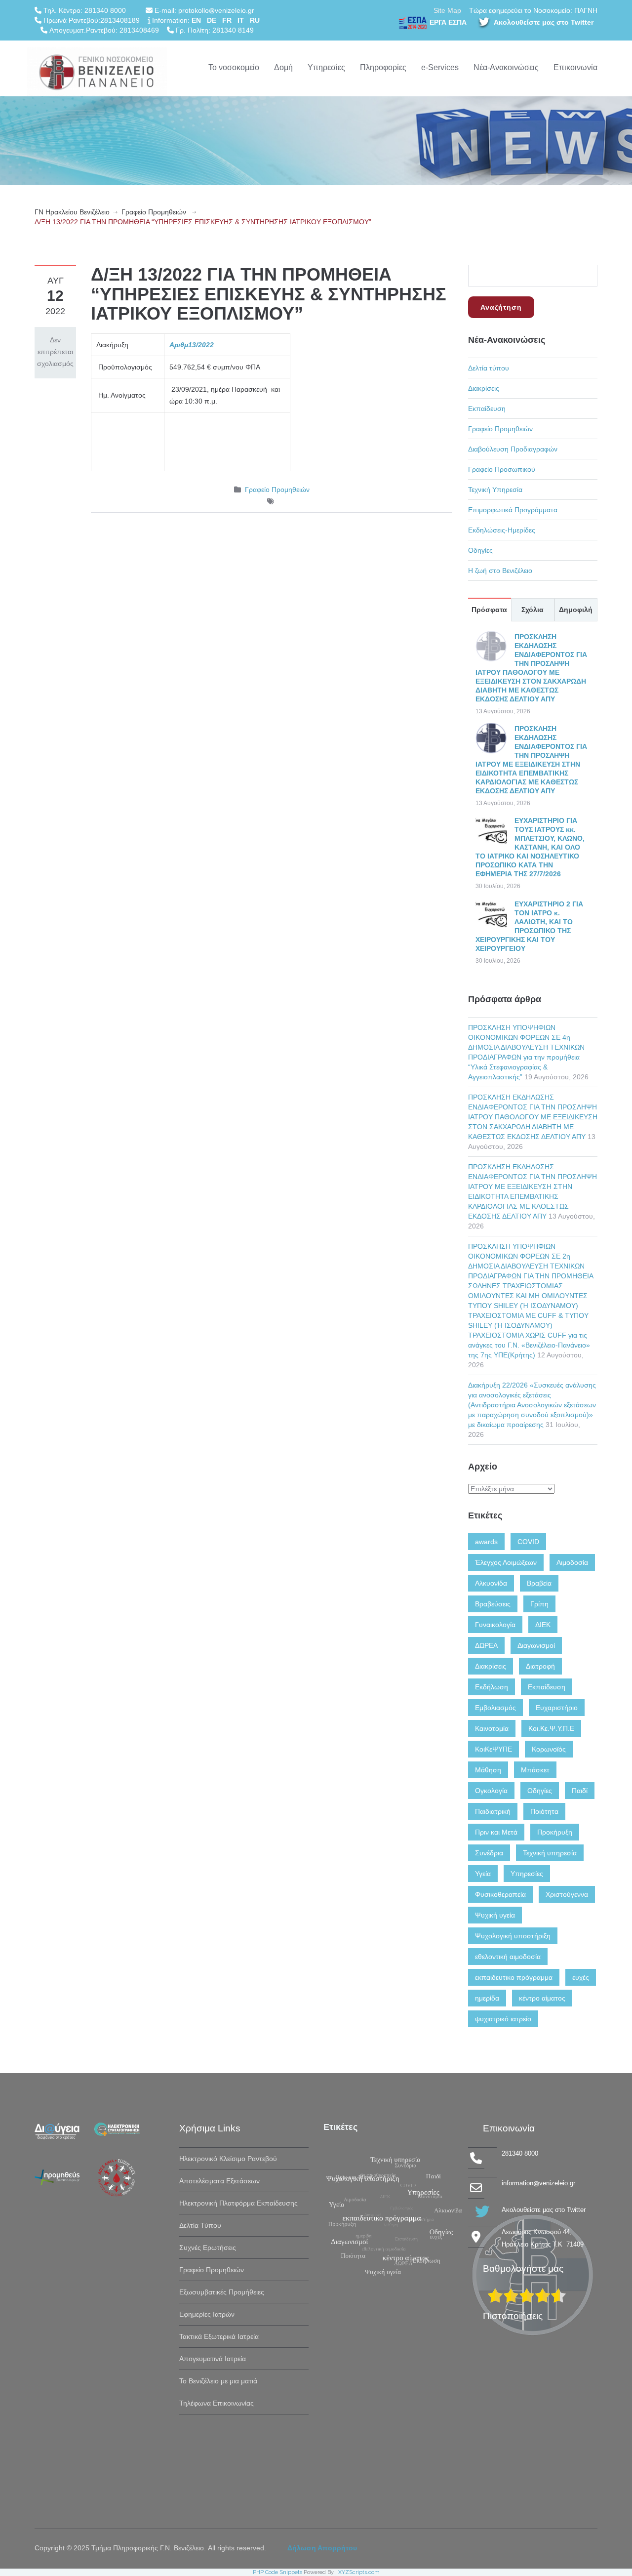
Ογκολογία (491, 1791)
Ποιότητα (544, 1811)
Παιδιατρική (493, 1811)
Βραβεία (539, 1583)
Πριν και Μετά (496, 1832)
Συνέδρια (489, 1853)
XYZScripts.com (359, 2572)
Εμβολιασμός (495, 1708)
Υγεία (483, 1874)
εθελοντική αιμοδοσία (508, 1957)
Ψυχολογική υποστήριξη (513, 1936)
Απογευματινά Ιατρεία (213, 2359)
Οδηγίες (480, 550)
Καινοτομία (492, 1728)
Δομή (283, 67)
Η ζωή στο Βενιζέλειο (500, 571)
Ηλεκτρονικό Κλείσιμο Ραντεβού (228, 2159)
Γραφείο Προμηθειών (154, 212)
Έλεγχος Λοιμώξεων (506, 1562)
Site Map (447, 10)
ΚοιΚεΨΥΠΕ (494, 1749)
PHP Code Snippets (277, 2572)
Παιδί (580, 1791)
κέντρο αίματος (542, 1998)
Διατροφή (540, 1666)
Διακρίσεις (484, 388)
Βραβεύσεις (493, 1604)
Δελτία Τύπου (200, 2225)
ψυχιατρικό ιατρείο (503, 2019)
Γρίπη (539, 1604)
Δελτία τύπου (489, 368)
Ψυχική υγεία (495, 1915)
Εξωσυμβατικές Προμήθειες (222, 2292)
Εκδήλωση (492, 1687)
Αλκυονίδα (491, 1583)
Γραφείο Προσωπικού (502, 469)
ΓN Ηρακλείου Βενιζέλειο (72, 212)
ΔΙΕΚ (543, 1625)
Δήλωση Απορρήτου (322, 2548)
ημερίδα (487, 1998)
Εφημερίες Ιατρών (207, 2314)
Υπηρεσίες (326, 67)
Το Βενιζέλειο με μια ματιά (218, 2381)
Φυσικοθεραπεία (500, 1894)
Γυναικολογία (495, 1625)
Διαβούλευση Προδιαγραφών (513, 449)
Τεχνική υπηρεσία (550, 1853)
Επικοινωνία (575, 67)
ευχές (581, 1977)
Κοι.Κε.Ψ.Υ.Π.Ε (551, 1728)
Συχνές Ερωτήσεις (208, 2248)
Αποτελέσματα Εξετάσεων (219, 2181)
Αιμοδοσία (572, 1562)
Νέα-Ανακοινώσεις (506, 67)
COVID (528, 1542)
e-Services (440, 67)
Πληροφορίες (383, 67)
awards (486, 1542)
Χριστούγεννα (567, 1894)
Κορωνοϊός (549, 1749)
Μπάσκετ (535, 1770)
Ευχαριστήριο (557, 1708)
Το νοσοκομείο (234, 67)
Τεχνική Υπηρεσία (495, 490)
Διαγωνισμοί (536, 1645)
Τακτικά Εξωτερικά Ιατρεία (219, 2336)
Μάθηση (488, 1770)
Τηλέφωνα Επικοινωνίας (217, 2403)
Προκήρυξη (555, 1832)
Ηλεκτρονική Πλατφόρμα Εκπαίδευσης (238, 2203)
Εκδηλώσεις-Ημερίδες (502, 530)
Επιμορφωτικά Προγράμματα (513, 510)
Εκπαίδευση (487, 409)
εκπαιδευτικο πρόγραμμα (514, 1977)
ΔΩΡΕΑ (486, 1645)
